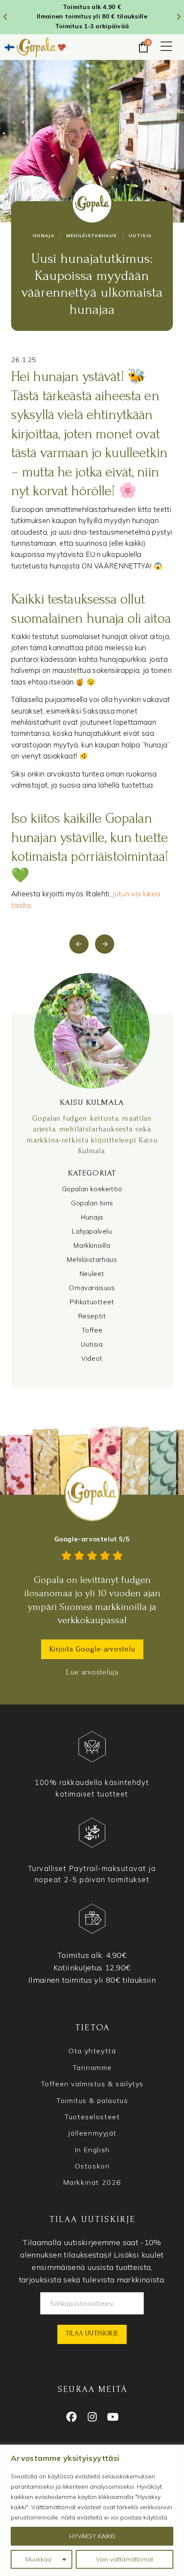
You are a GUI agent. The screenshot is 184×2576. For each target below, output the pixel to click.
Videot (92, 1358)
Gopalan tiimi (92, 1203)
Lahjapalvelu (92, 1231)
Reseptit (92, 1316)
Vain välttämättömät (125, 2559)
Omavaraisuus (92, 1288)
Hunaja (92, 1217)
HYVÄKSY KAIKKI (92, 2536)
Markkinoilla (92, 1245)
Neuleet (92, 1274)
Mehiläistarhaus (92, 1260)
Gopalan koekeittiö (92, 1189)
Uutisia (92, 1344)
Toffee (92, 1330)
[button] (166, 47)
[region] (92, 2510)
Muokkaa (38, 2559)
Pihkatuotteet (92, 1302)
